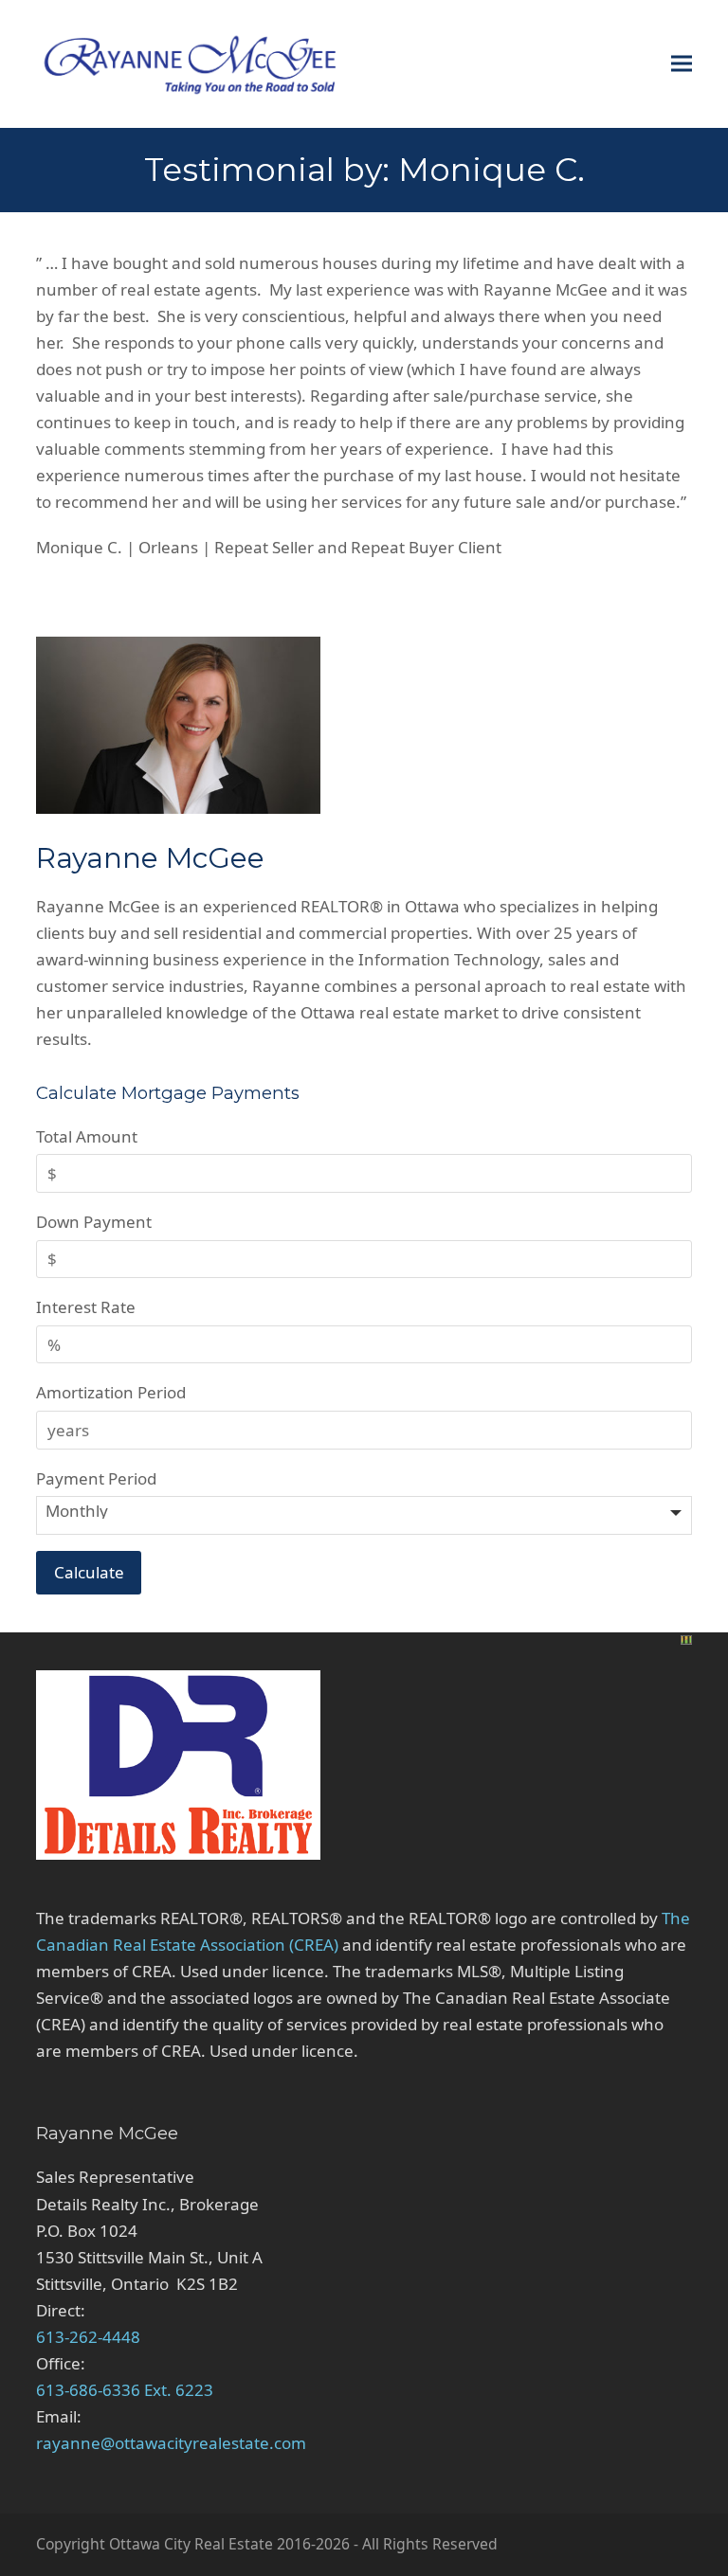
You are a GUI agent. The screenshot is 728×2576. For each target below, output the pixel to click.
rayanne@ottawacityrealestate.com (171, 2443)
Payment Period (96, 1478)
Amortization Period (111, 1392)
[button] (682, 64)
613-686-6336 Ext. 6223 (125, 2390)
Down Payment (94, 1222)
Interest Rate (86, 1307)
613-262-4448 (88, 2337)
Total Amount (87, 1136)
